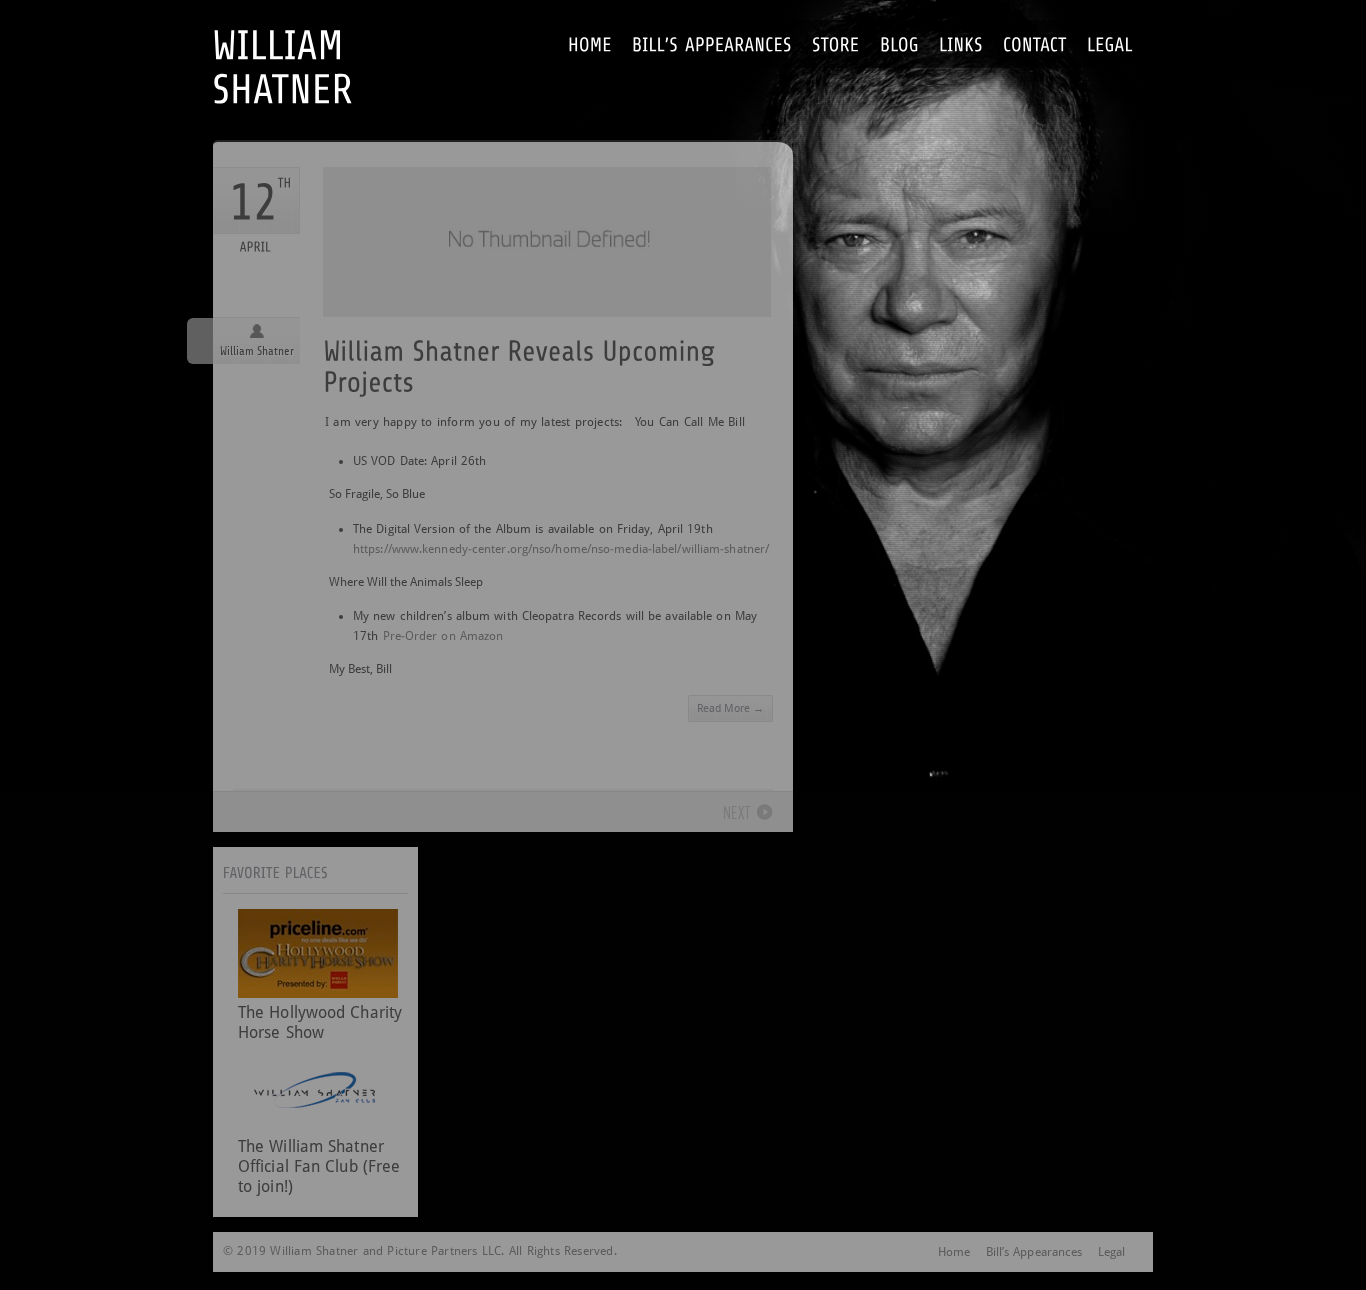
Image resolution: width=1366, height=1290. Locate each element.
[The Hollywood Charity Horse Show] (318, 992)
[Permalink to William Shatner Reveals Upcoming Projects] (548, 365)
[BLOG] (899, 43)
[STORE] (836, 43)
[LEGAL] (1110, 43)
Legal (1112, 1252)
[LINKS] (961, 43)
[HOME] (590, 43)
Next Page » (735, 814)
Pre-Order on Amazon (443, 636)
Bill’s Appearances (1034, 1252)
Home (954, 1252)
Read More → (730, 708)
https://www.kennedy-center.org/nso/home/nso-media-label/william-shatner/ (561, 549)
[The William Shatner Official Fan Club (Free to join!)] (318, 1126)
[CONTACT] (1035, 43)
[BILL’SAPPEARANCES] (712, 43)
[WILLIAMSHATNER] (312, 44)
